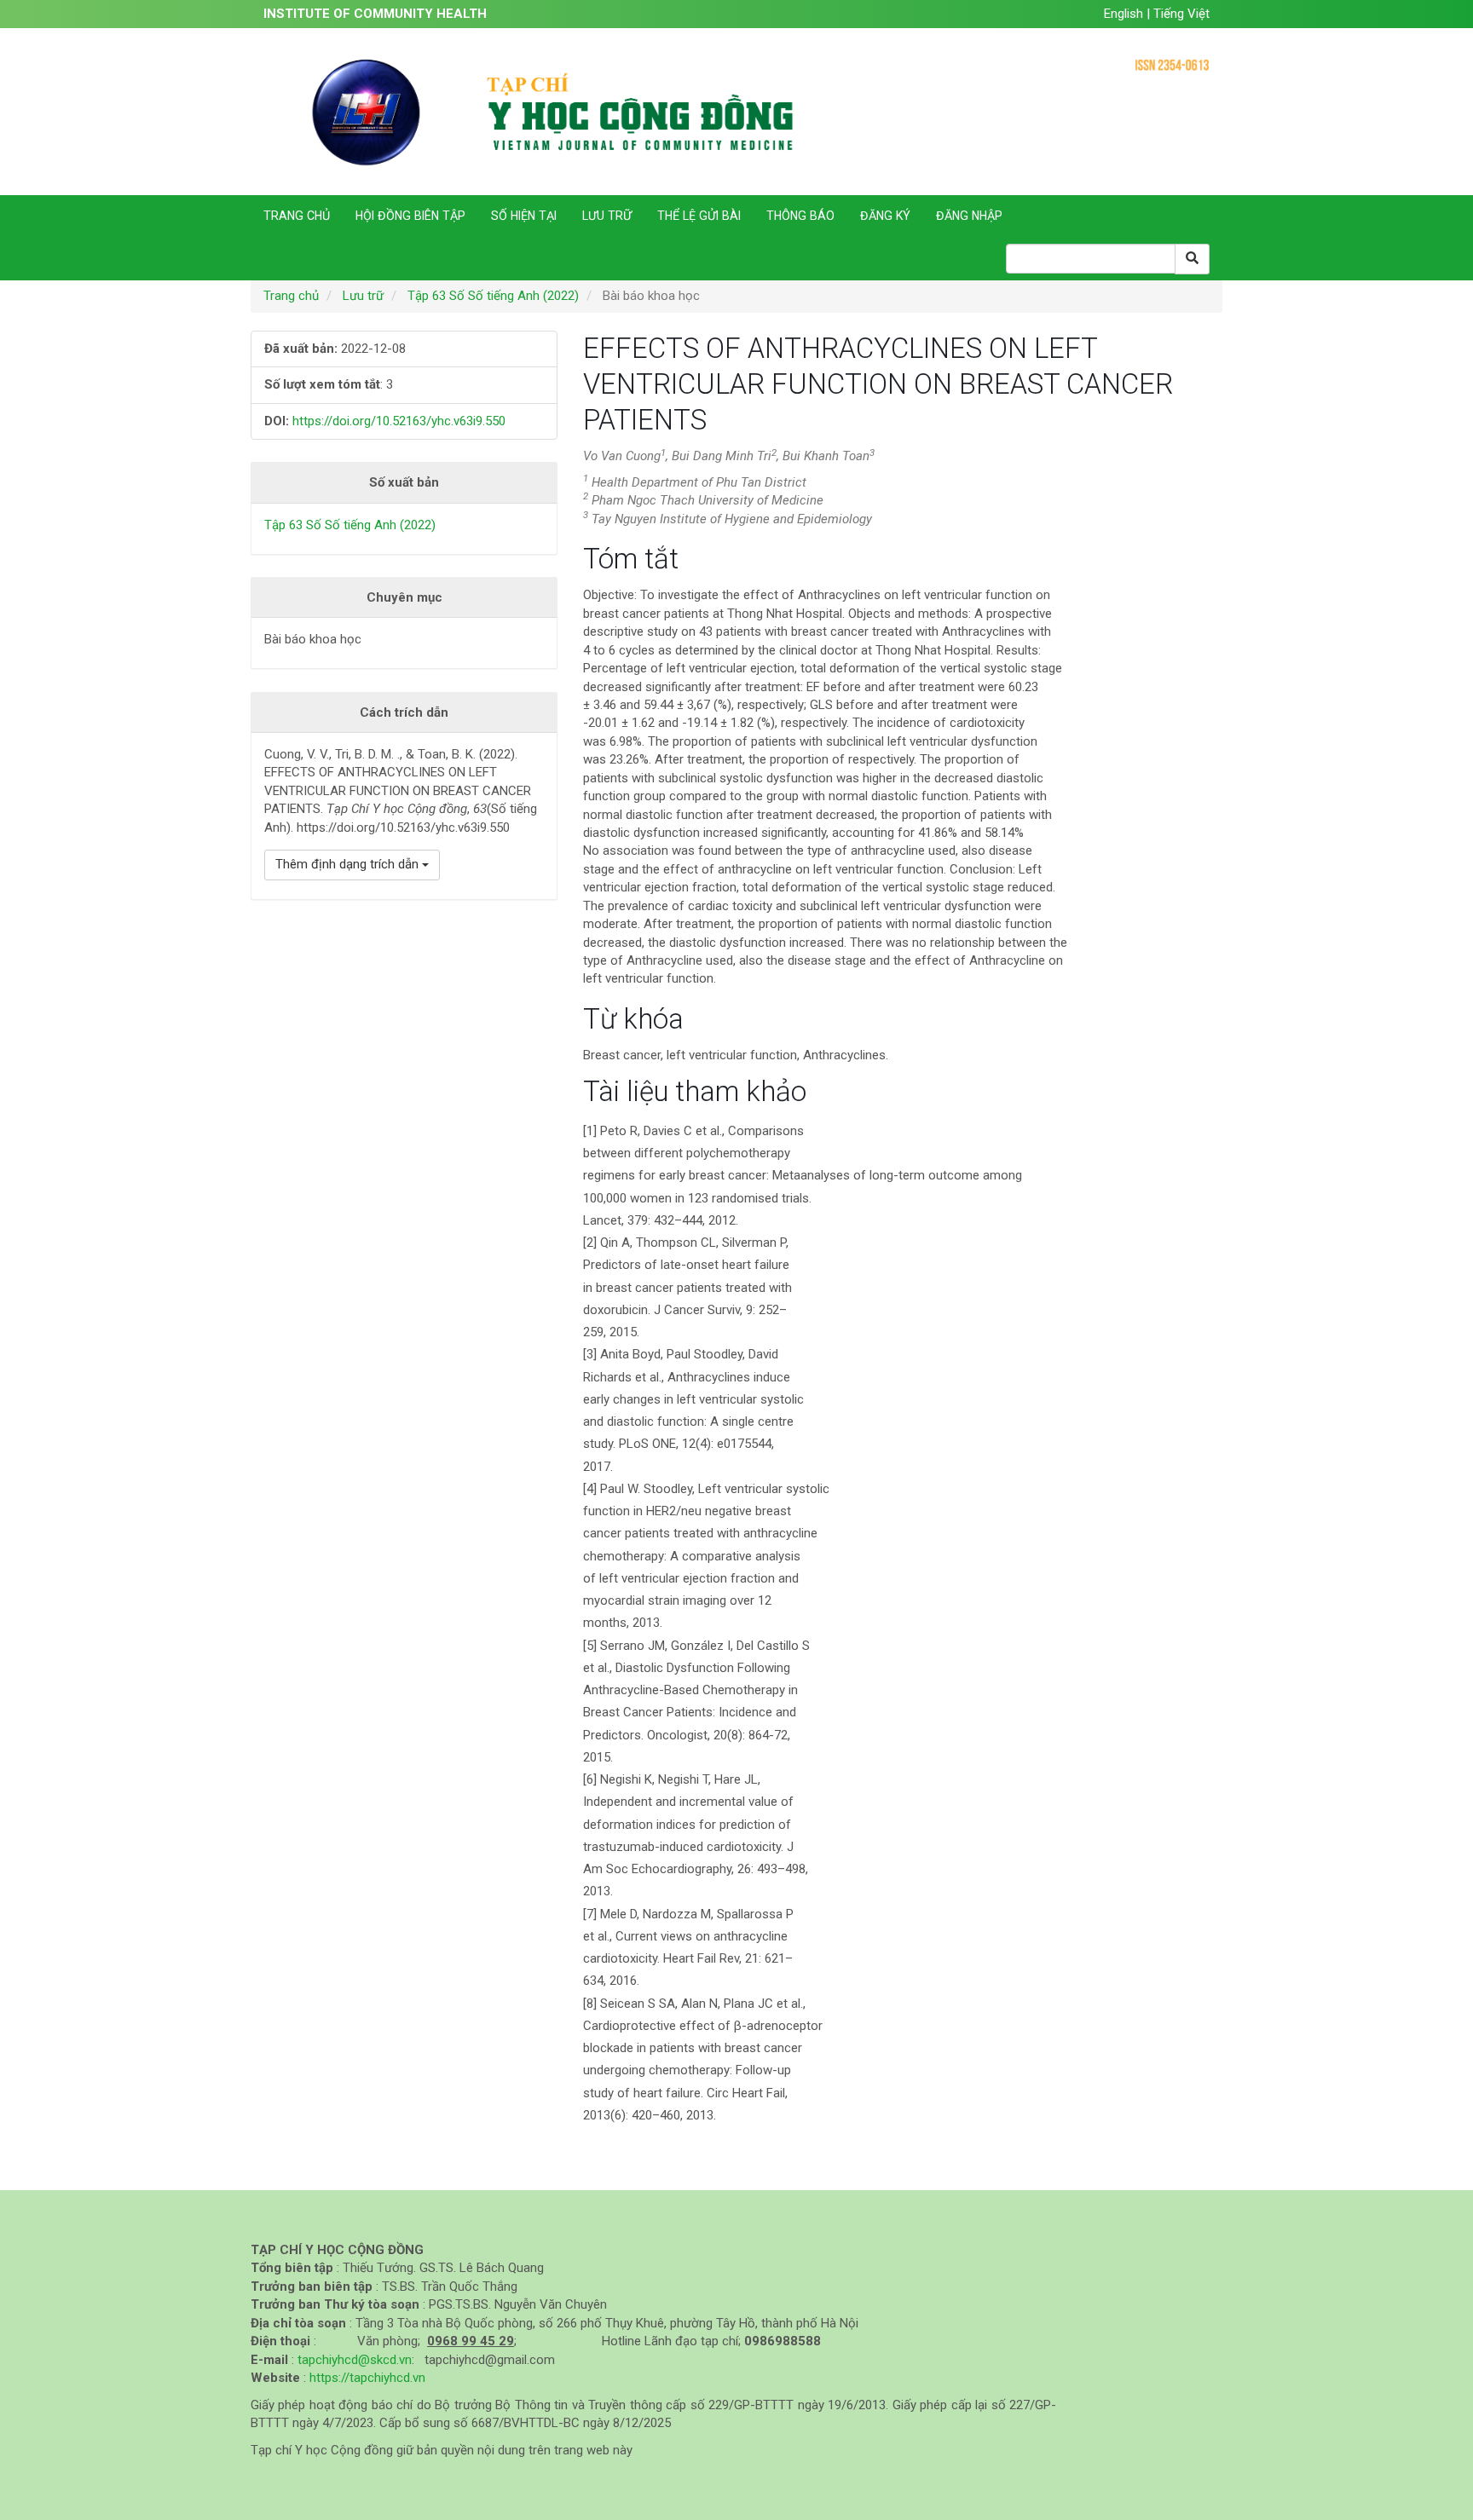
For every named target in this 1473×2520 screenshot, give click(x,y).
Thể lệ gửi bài (699, 216)
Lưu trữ (607, 216)
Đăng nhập (969, 216)
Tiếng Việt (1181, 14)
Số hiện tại (524, 216)
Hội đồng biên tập (410, 216)
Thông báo (800, 216)
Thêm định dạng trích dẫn (349, 864)
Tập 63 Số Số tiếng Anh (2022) (493, 296)
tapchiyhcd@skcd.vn (355, 2360)
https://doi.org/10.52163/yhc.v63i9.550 (399, 421)
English (1125, 14)
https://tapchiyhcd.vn (367, 2378)
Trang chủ (297, 216)
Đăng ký (885, 216)
